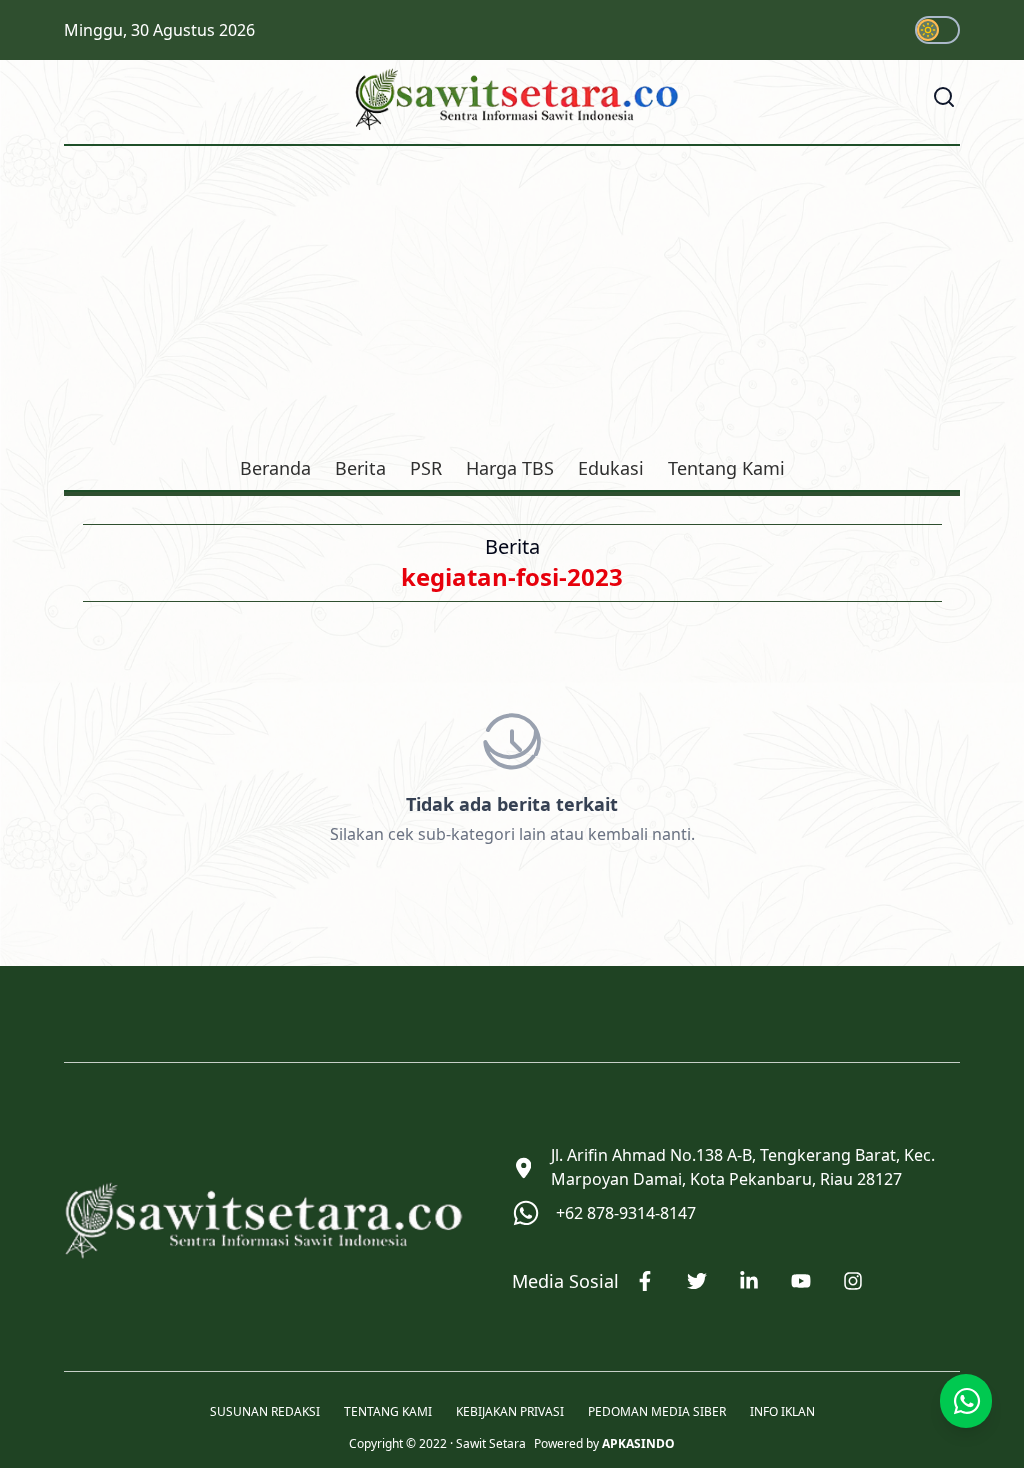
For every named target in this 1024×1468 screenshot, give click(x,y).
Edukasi (611, 468)
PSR (426, 468)
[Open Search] (944, 97)
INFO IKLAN (782, 1412)
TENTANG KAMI (388, 1412)
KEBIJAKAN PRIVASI (510, 1412)
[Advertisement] (512, 304)
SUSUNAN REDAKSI (265, 1412)
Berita (360, 468)
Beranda (275, 468)
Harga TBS (510, 468)
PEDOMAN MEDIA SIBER (657, 1412)
